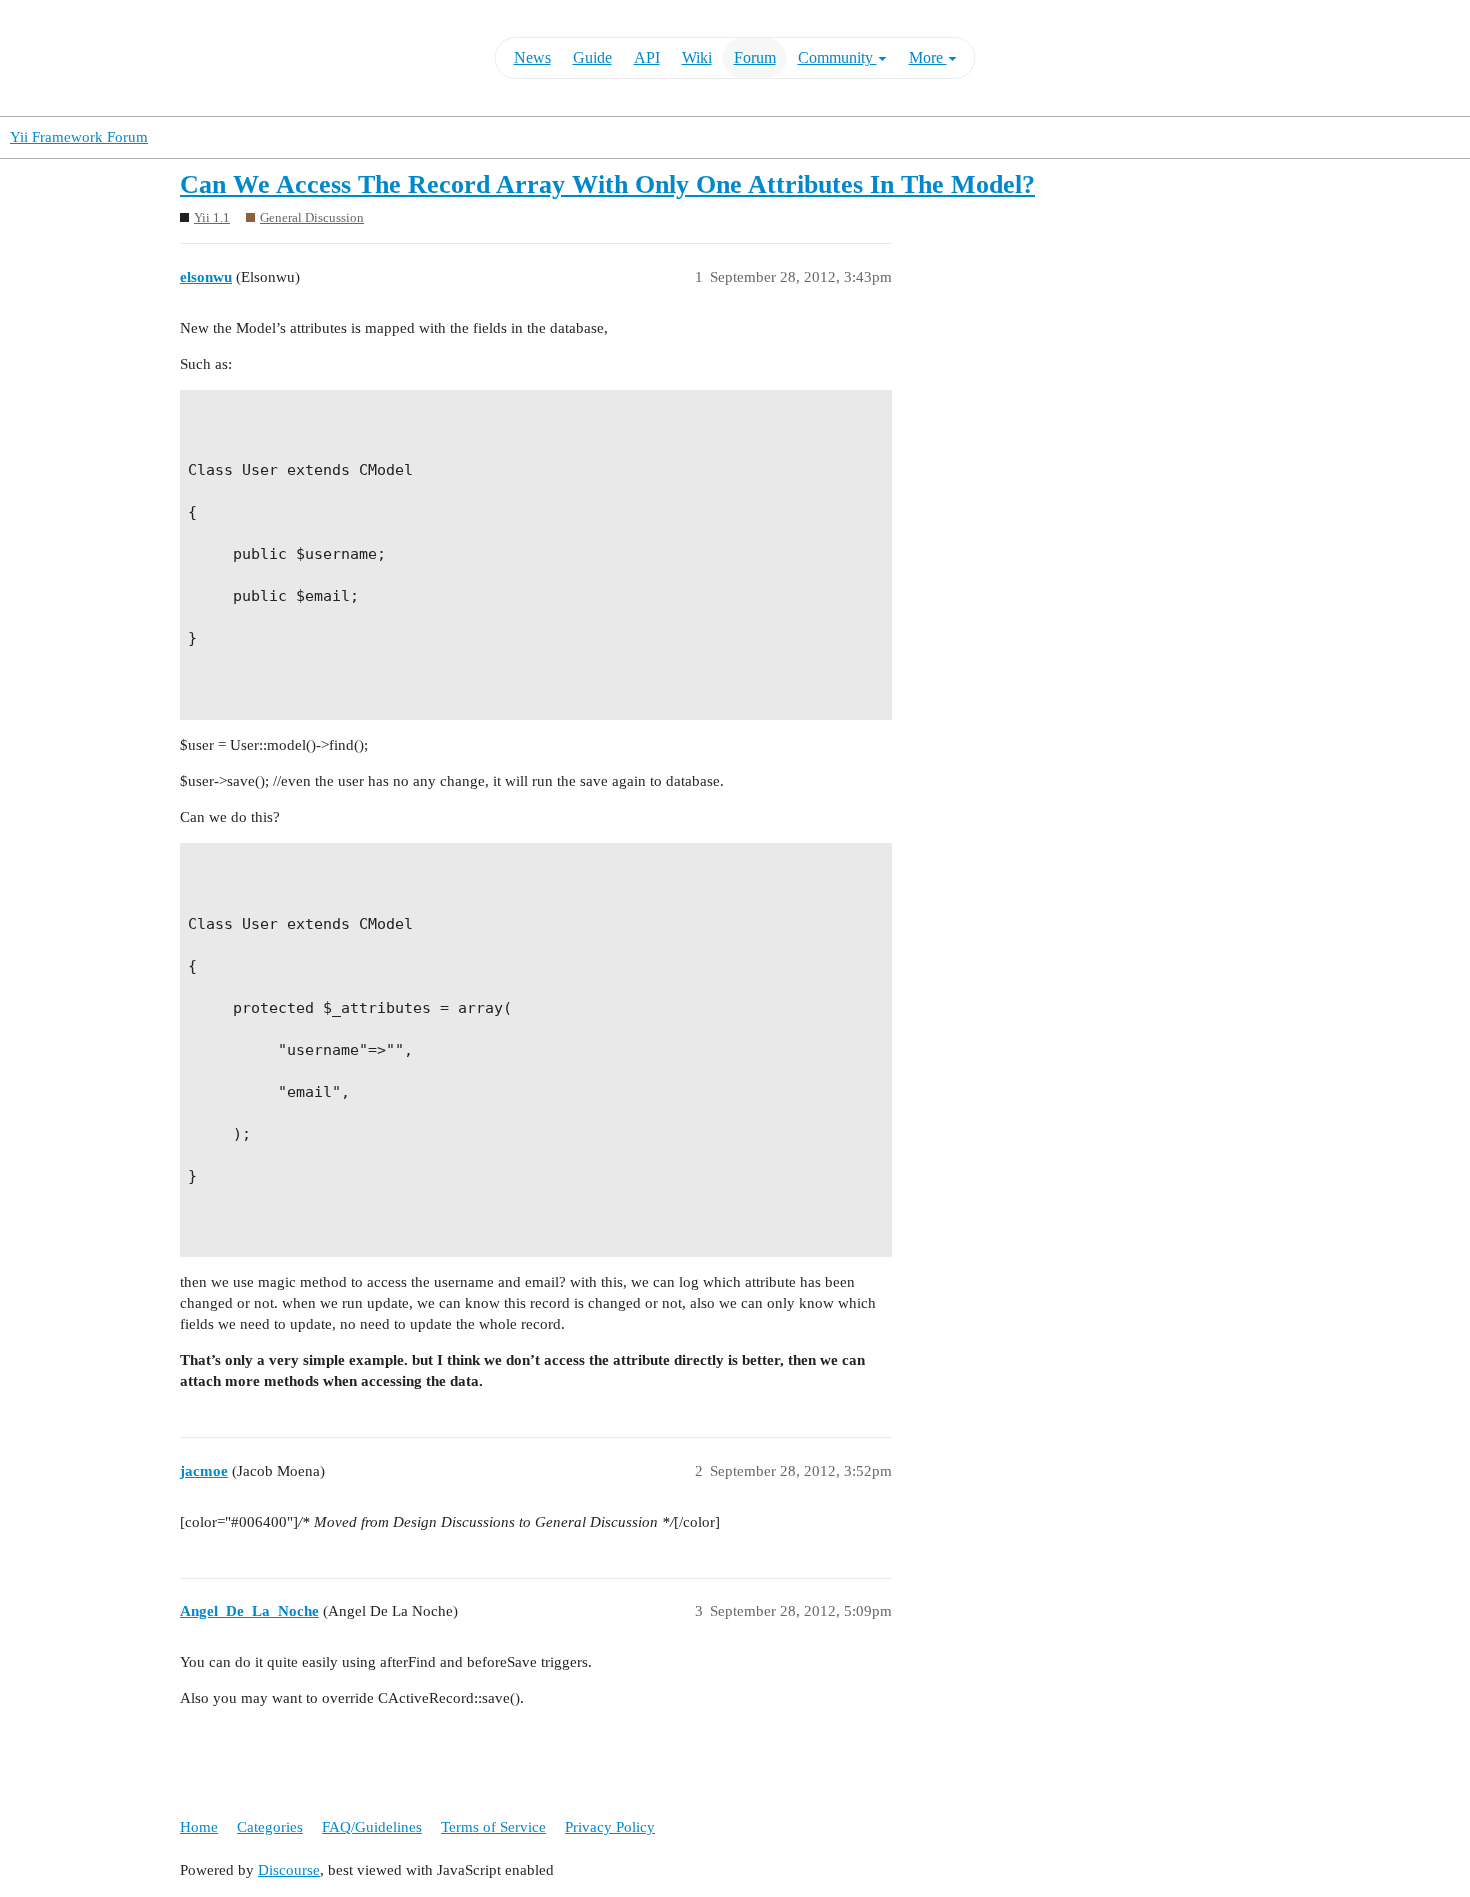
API (647, 57)
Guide (592, 57)
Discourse (289, 1870)
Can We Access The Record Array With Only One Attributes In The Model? (607, 184)
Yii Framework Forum (79, 137)
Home (199, 1827)
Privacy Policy (610, 1827)
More (928, 57)
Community (837, 57)
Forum (755, 57)
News (532, 57)
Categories (270, 1827)
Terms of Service (493, 1827)
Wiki (697, 57)
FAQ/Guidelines (372, 1827)
